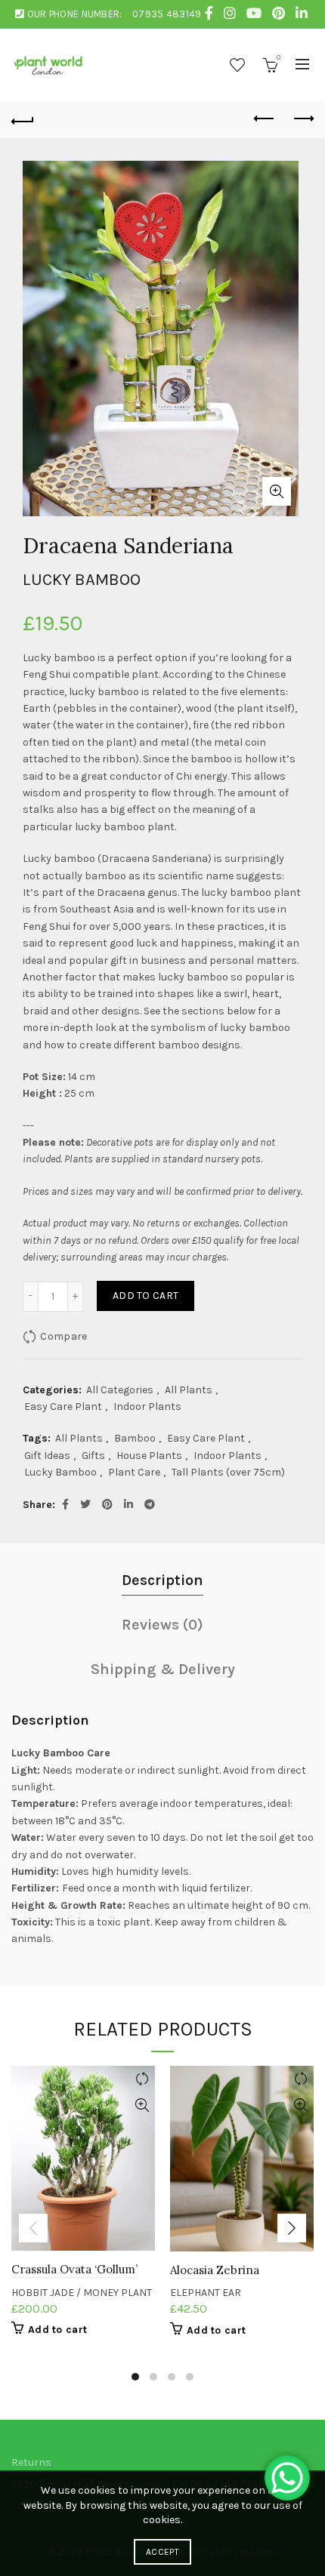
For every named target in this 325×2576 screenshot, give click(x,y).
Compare (63, 1336)
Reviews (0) (162, 1625)
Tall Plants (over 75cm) (228, 1472)
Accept (162, 2552)
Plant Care (134, 1472)
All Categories (120, 1390)
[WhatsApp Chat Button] (287, 2478)
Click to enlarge (277, 491)
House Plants (149, 1456)
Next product (302, 119)
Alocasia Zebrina (215, 2270)
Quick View (142, 2105)
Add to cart (145, 1296)
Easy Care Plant (63, 1406)
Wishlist (237, 65)
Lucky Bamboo (60, 1472)
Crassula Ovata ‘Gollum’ (74, 2269)
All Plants (189, 1390)
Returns (31, 2462)
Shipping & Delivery (163, 1669)
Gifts (93, 1456)
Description (162, 1580)
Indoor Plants (147, 1406)
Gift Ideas (47, 1456)
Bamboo (135, 1438)
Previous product (265, 119)
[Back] (23, 119)
